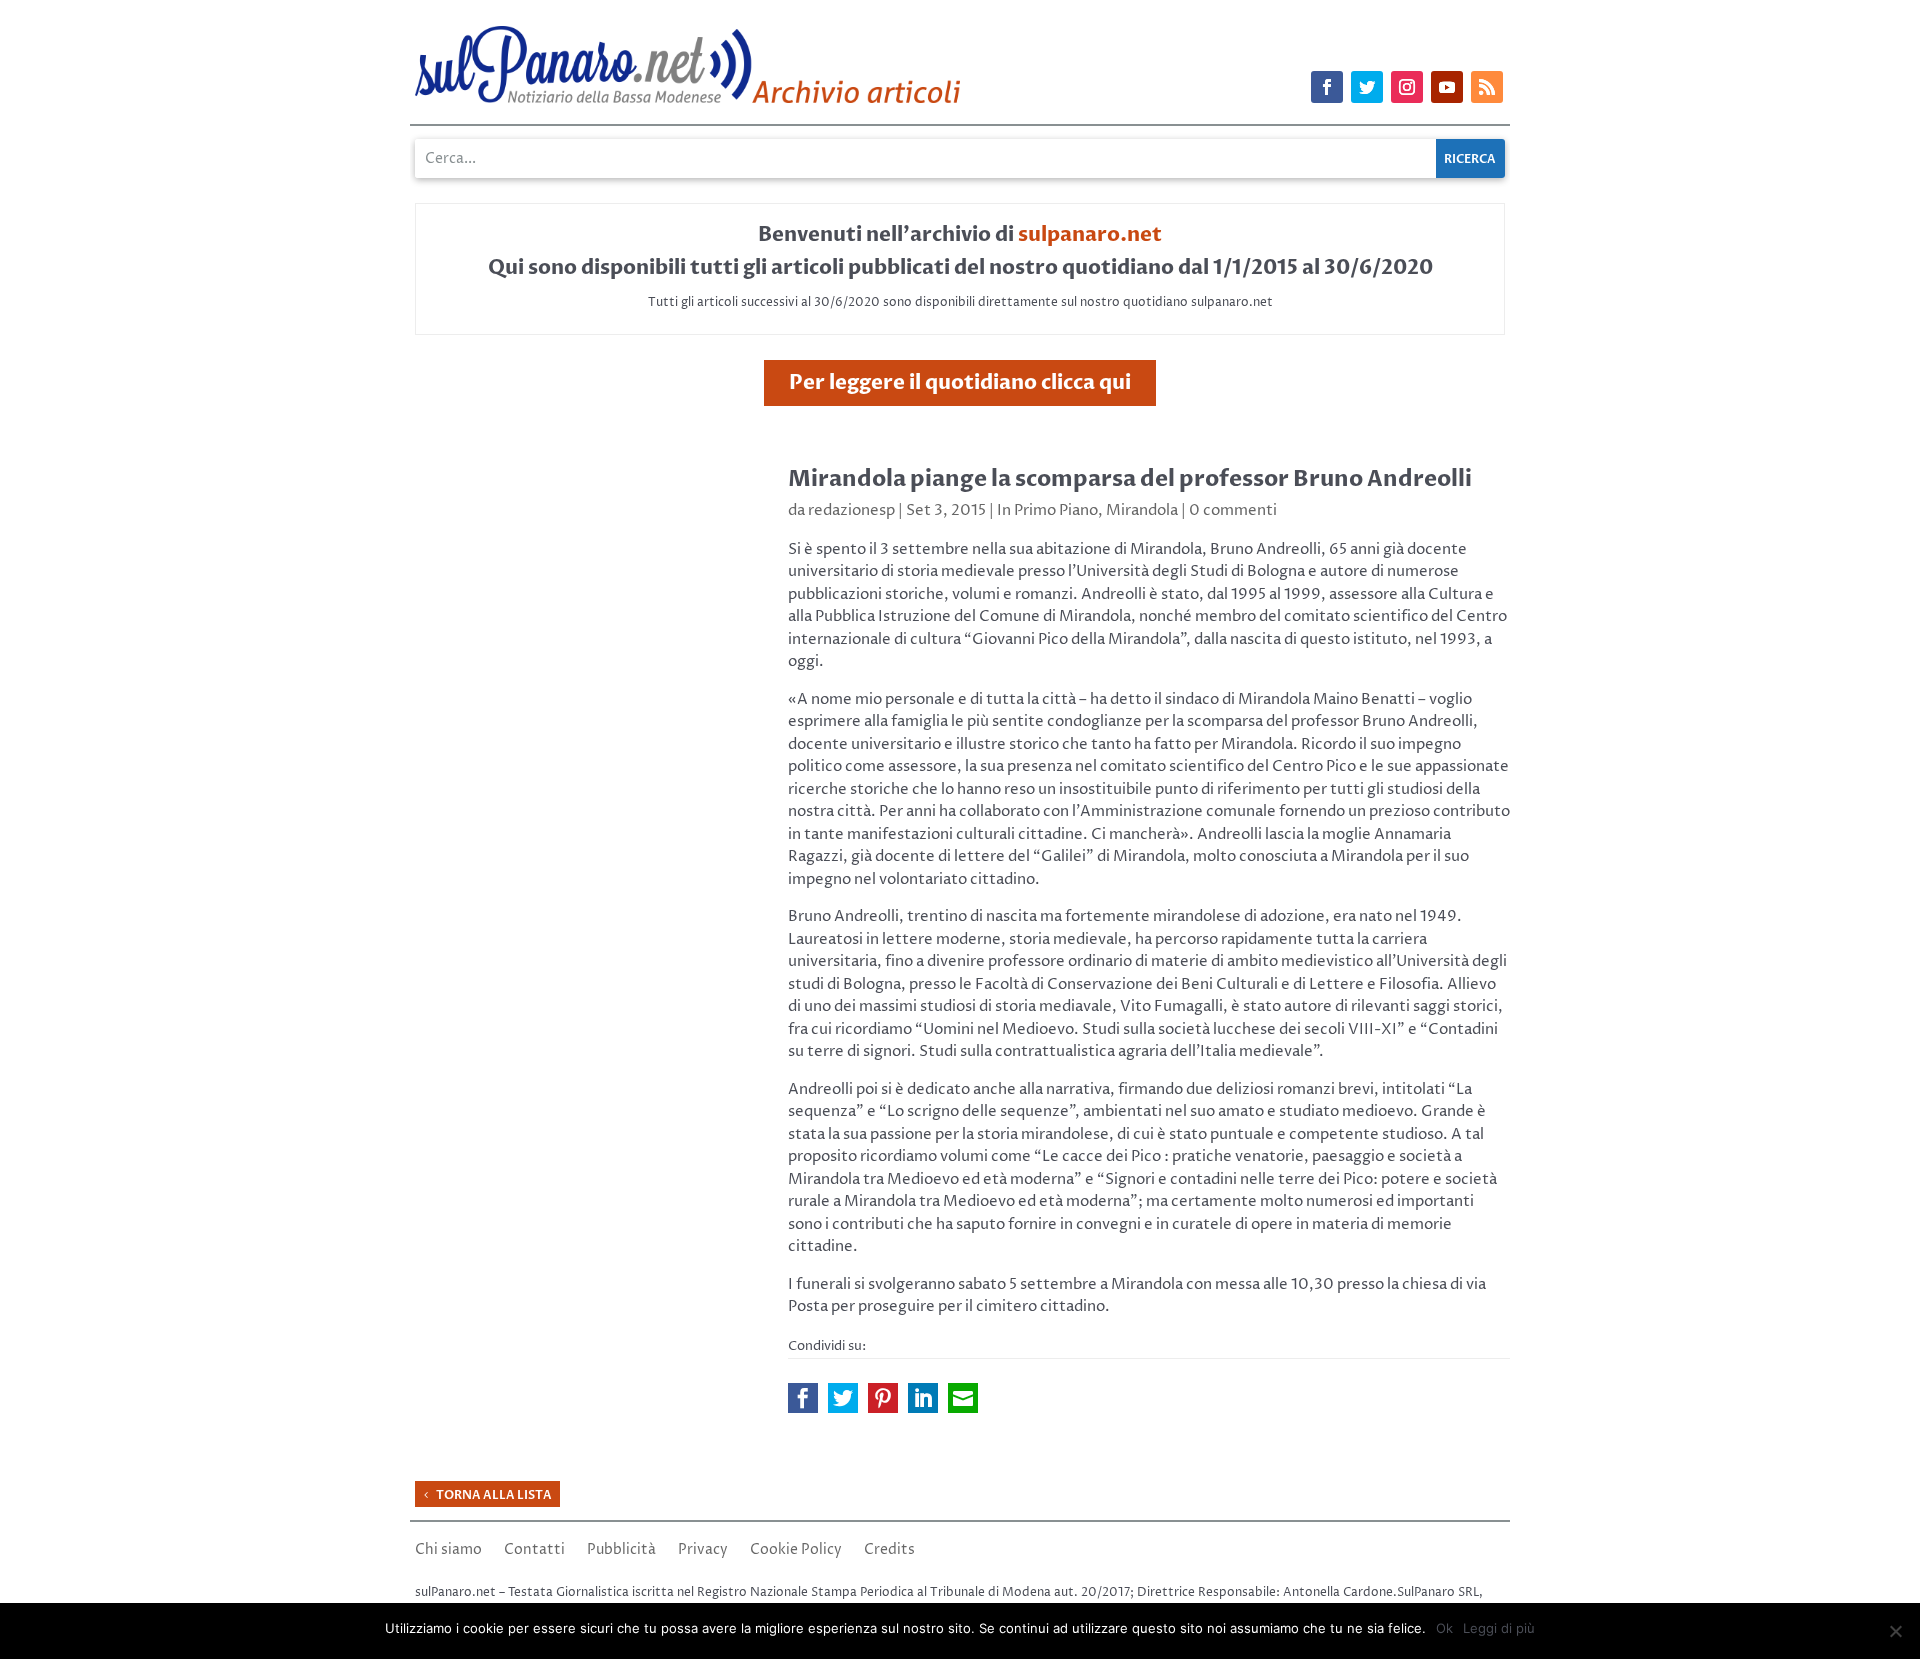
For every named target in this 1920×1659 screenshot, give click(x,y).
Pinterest (883, 1398)
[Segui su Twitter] (1367, 87)
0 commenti (1233, 510)
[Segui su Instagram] (1407, 87)
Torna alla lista (494, 1495)
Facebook (803, 1398)
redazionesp (851, 510)
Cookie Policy (796, 1551)
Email (963, 1398)
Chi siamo (448, 1551)
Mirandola (1142, 510)
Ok (1444, 1628)
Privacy (703, 1551)
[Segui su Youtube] (1447, 87)
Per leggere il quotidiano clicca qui (960, 382)
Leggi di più (1499, 1628)
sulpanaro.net (1090, 234)
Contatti (534, 1551)
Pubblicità (621, 1551)
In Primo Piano (1047, 510)
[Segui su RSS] (1487, 87)
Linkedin (923, 1398)
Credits (889, 1551)
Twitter (843, 1398)
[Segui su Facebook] (1327, 87)
